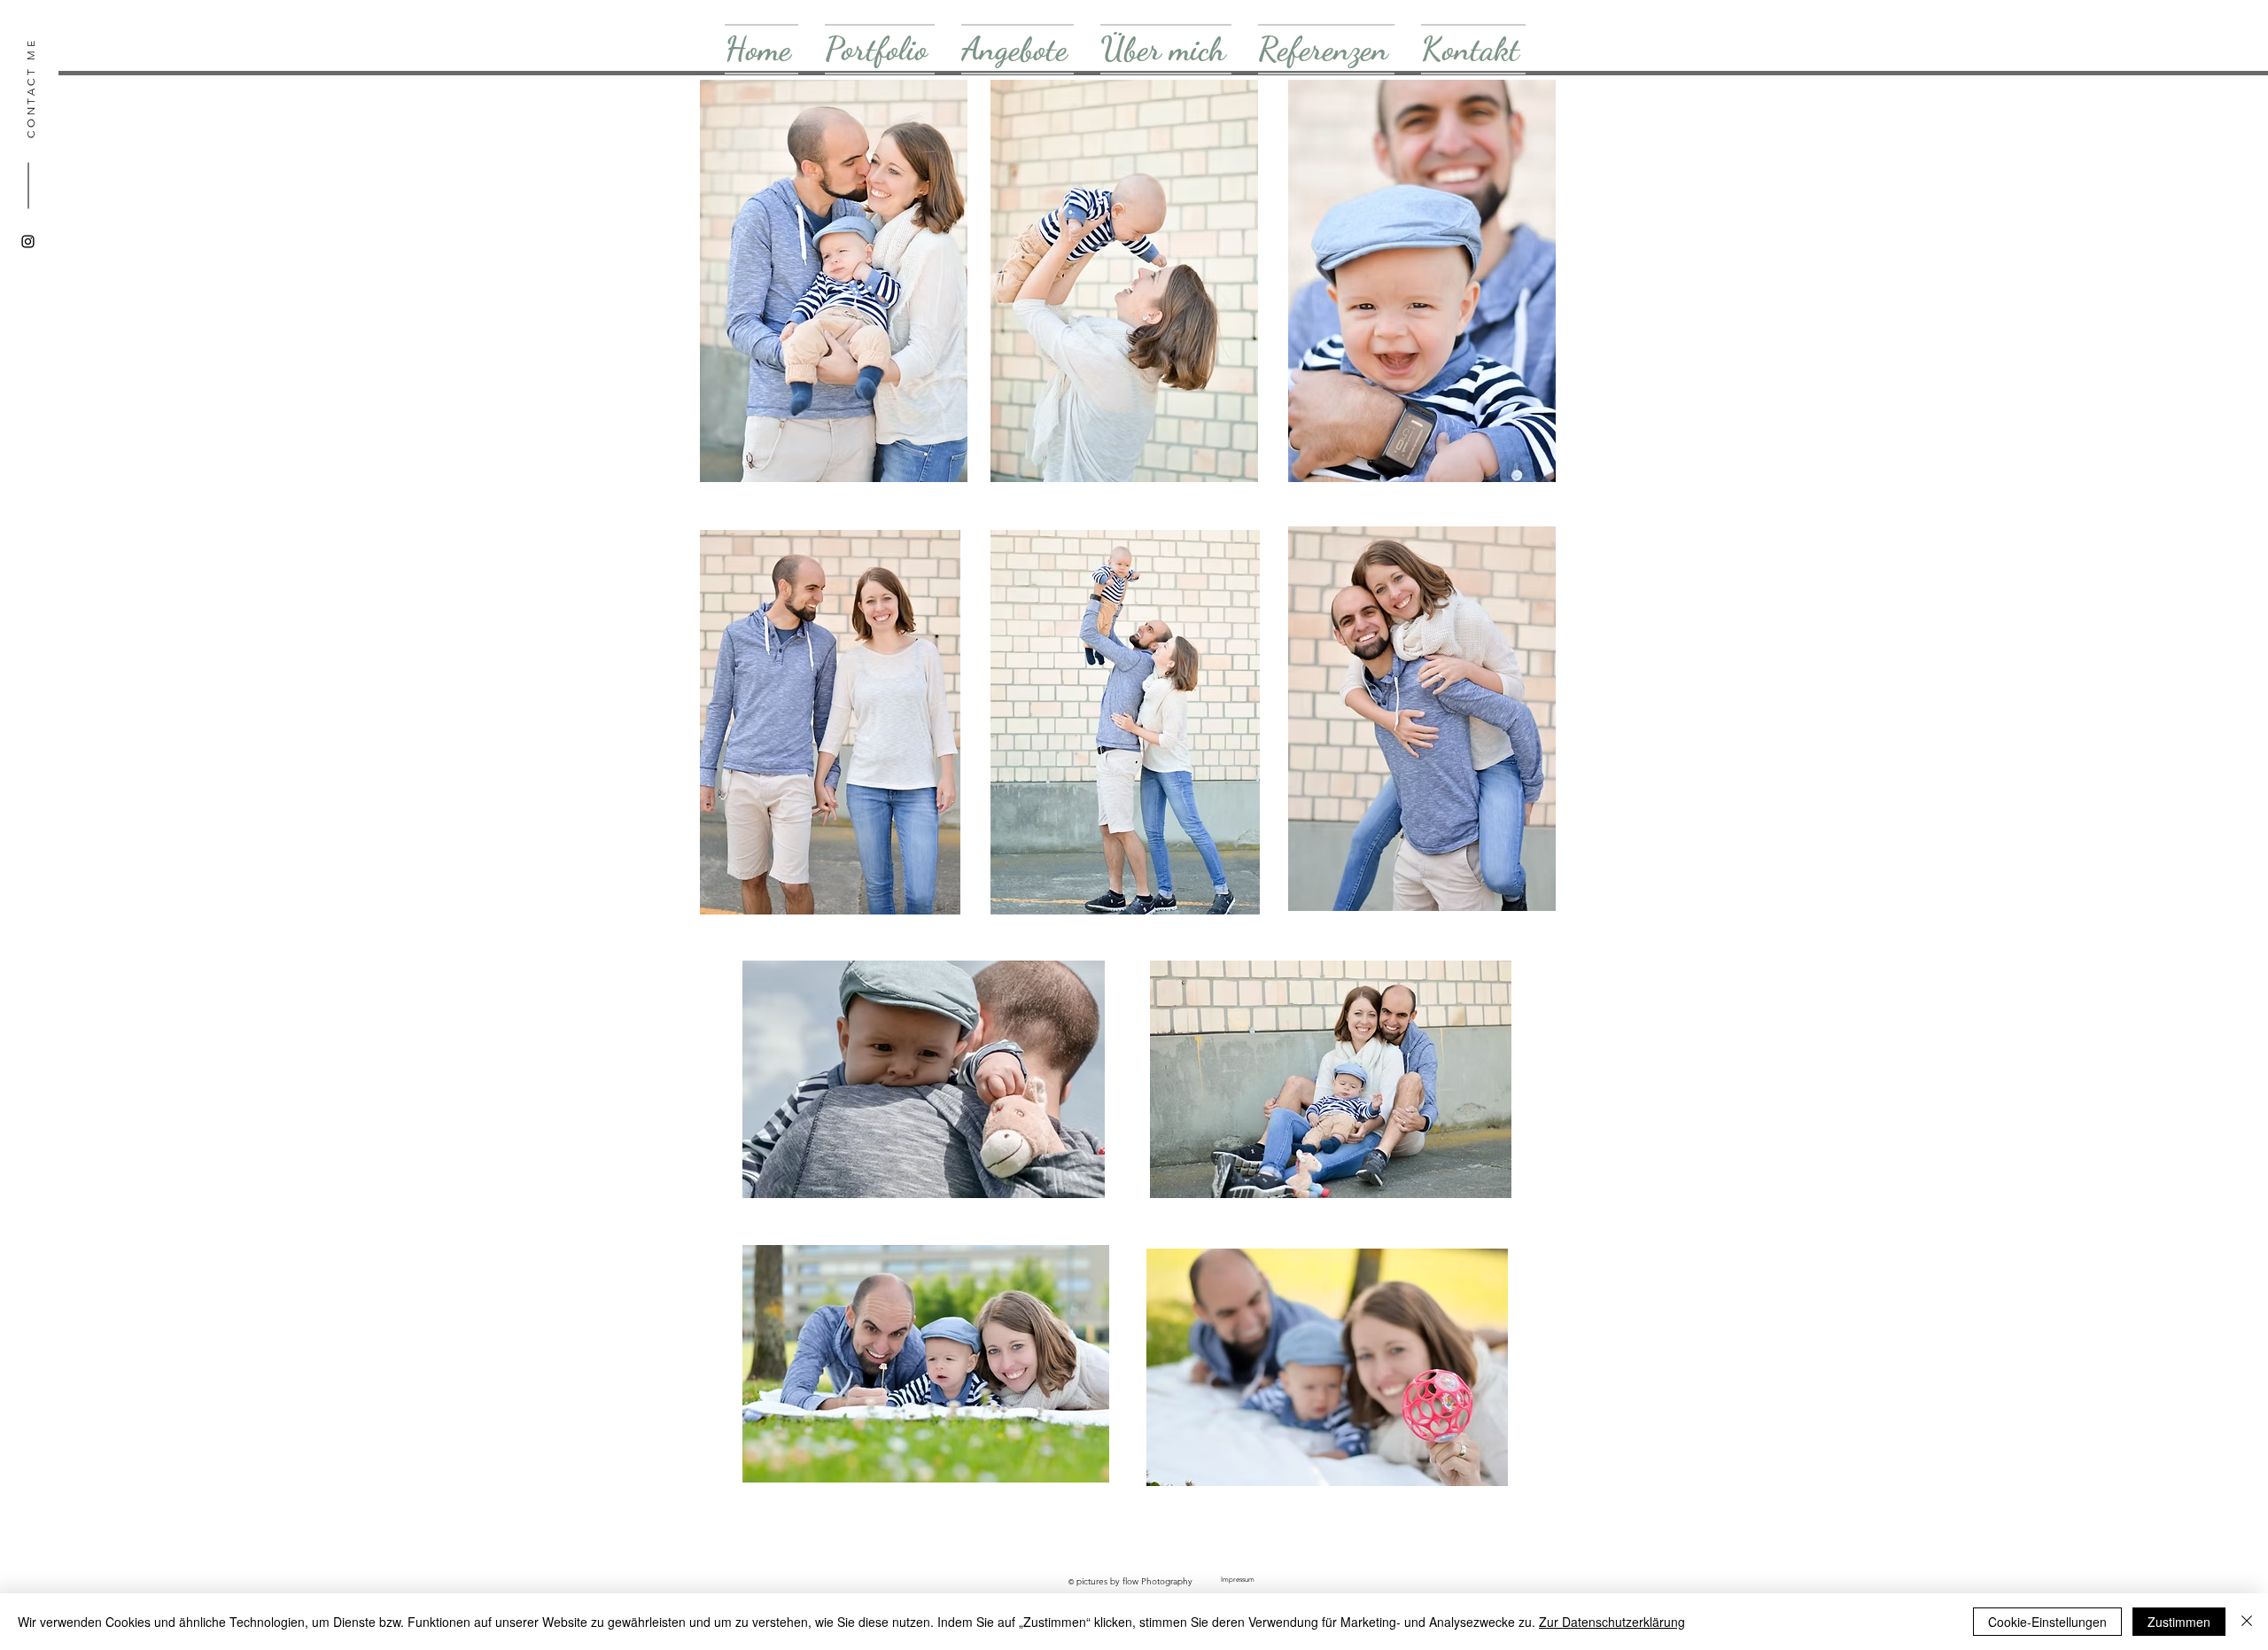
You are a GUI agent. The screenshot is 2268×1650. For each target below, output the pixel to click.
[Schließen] (2247, 1622)
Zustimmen (2179, 1622)
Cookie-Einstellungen (2047, 1622)
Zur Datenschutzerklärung (1612, 1622)
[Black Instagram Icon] (28, 241)
